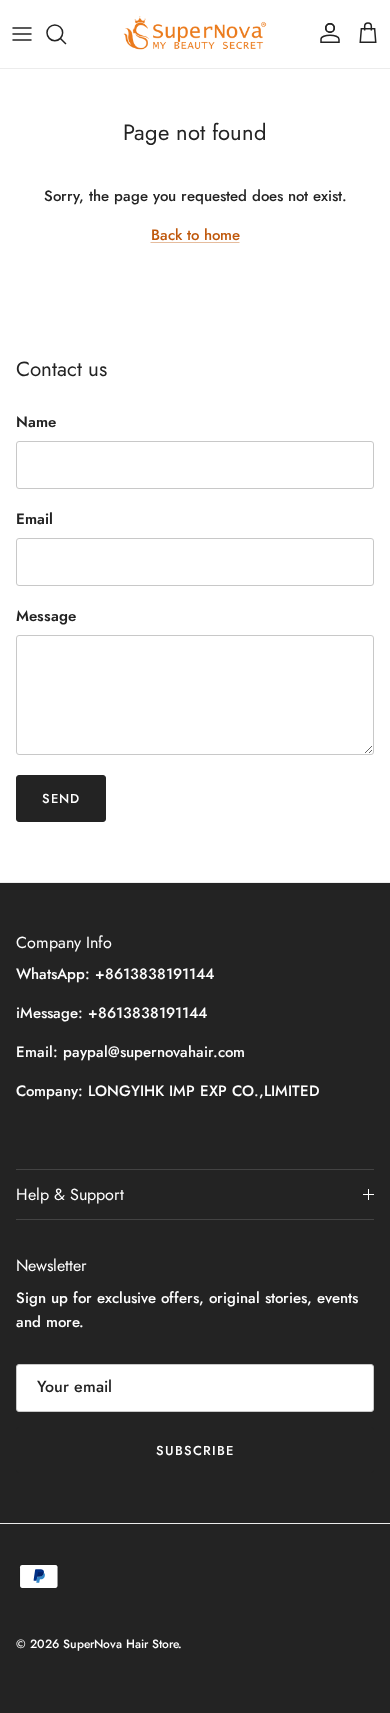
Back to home (195, 235)
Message (46, 616)
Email (34, 519)
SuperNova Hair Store (120, 1644)
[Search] (66, 34)
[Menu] (22, 34)
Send (61, 798)
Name (36, 422)
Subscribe (195, 1450)
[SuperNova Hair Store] (195, 34)
